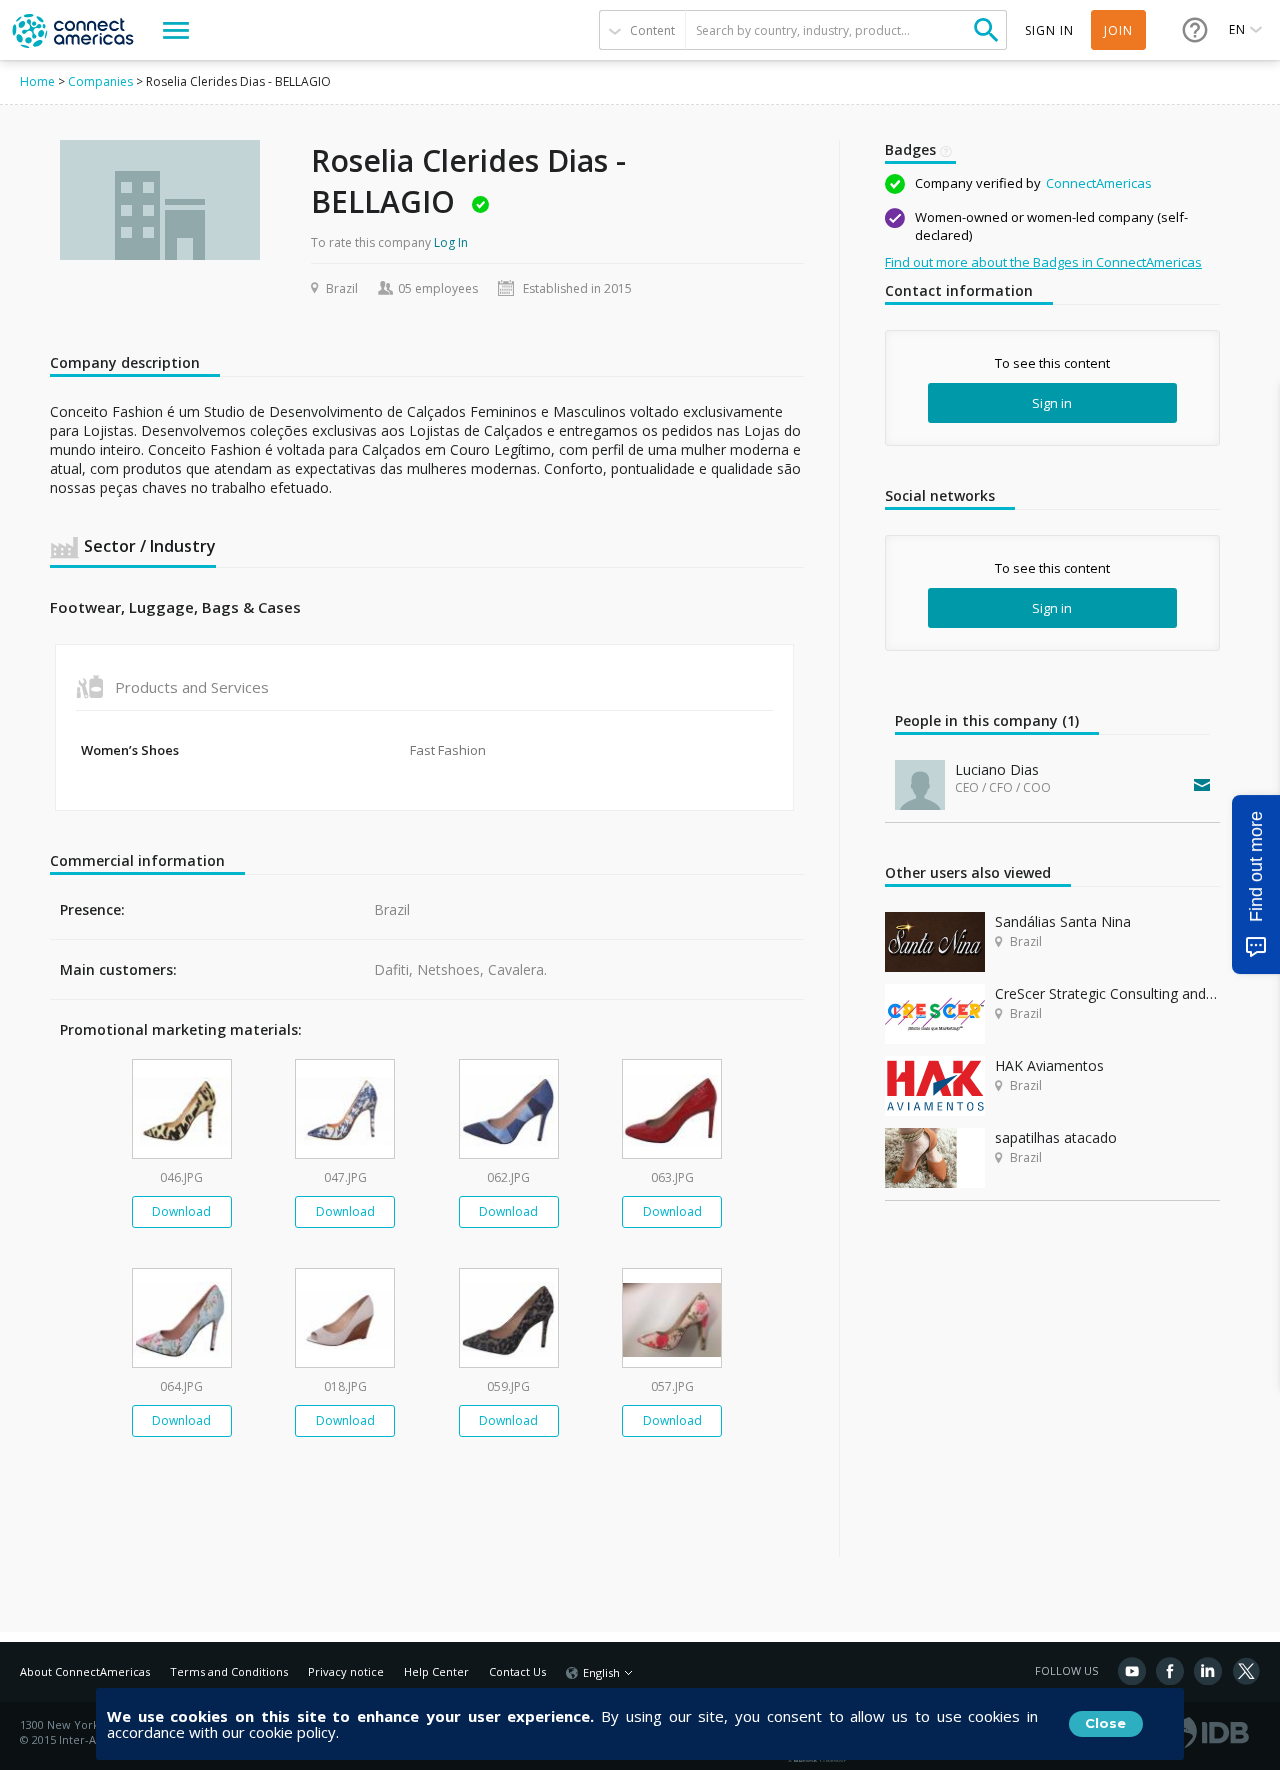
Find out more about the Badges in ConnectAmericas (1043, 262)
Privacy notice (346, 1671)
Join (1118, 30)
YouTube (1132, 1671)
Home (37, 81)
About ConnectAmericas (85, 1671)
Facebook (1170, 1671)
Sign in (1052, 403)
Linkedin (1208, 1671)
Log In (451, 242)
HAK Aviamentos (1049, 1065)
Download (181, 1211)
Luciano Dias (997, 769)
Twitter (1246, 1671)
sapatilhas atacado (1056, 1137)
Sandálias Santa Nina (1063, 921)
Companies (100, 81)
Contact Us (517, 1671)
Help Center (436, 1671)
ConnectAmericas (1099, 183)
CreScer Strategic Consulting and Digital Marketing (1107, 993)
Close (1105, 1723)
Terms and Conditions (229, 1671)
